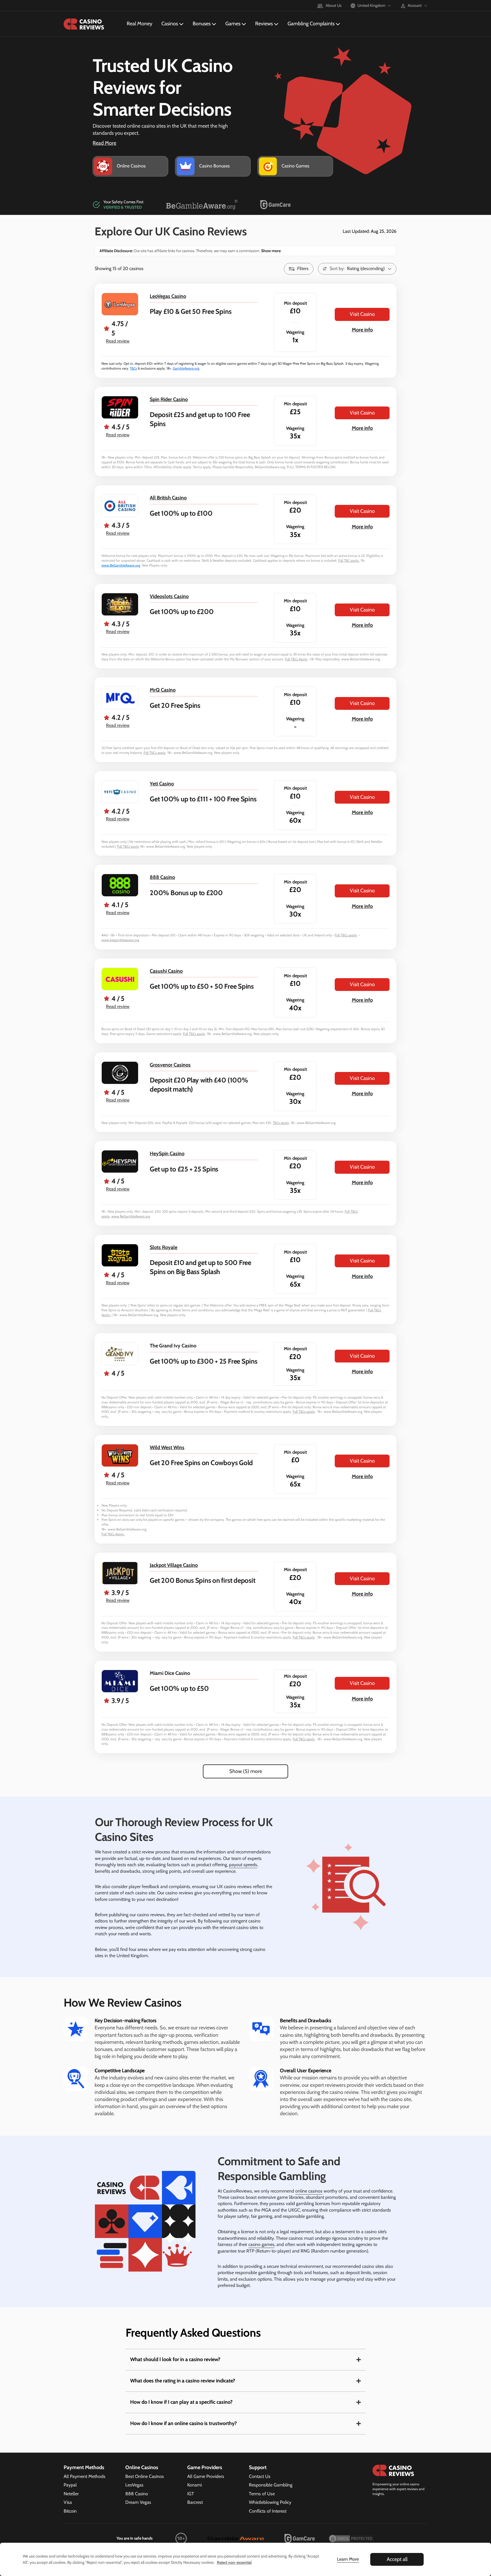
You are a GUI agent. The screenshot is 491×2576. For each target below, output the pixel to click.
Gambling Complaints (311, 24)
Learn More (348, 2559)
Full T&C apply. (349, 560)
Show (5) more (246, 1771)
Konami (194, 2485)
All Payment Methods (85, 2476)
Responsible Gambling (271, 2485)
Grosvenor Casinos (170, 1065)
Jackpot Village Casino (174, 1565)
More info (362, 330)
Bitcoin (70, 2511)
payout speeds (243, 1865)
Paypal (70, 2485)
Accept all (397, 2559)
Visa (68, 2502)
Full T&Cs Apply (296, 659)
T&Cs (133, 368)
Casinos (170, 24)
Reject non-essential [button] (234, 2562)
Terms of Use (262, 2494)
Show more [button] (271, 251)
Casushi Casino (166, 971)
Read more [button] (104, 143)
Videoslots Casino (169, 596)
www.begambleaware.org (120, 940)
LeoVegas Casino (168, 296)
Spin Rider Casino (169, 399)
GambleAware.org (186, 368)
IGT (191, 2494)
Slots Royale (164, 1247)
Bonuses (202, 24)
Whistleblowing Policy (270, 2502)
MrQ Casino (163, 690)
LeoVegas (134, 2485)
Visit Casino (362, 314)
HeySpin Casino (167, 1154)
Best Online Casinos (145, 2476)
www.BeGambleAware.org (121, 565)
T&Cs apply (281, 1123)
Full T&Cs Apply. (113, 1534)
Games (233, 24)
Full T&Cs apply (155, 753)
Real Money (140, 24)
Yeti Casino (162, 784)
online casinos (309, 2191)
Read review (118, 341)
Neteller (71, 2494)
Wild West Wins (167, 1447)
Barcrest (195, 2502)
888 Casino (162, 877)
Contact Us (260, 2476)
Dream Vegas (138, 2502)
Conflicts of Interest (268, 2511)
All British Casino (168, 498)
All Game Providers (206, 2476)
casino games (261, 2244)
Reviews (264, 24)
